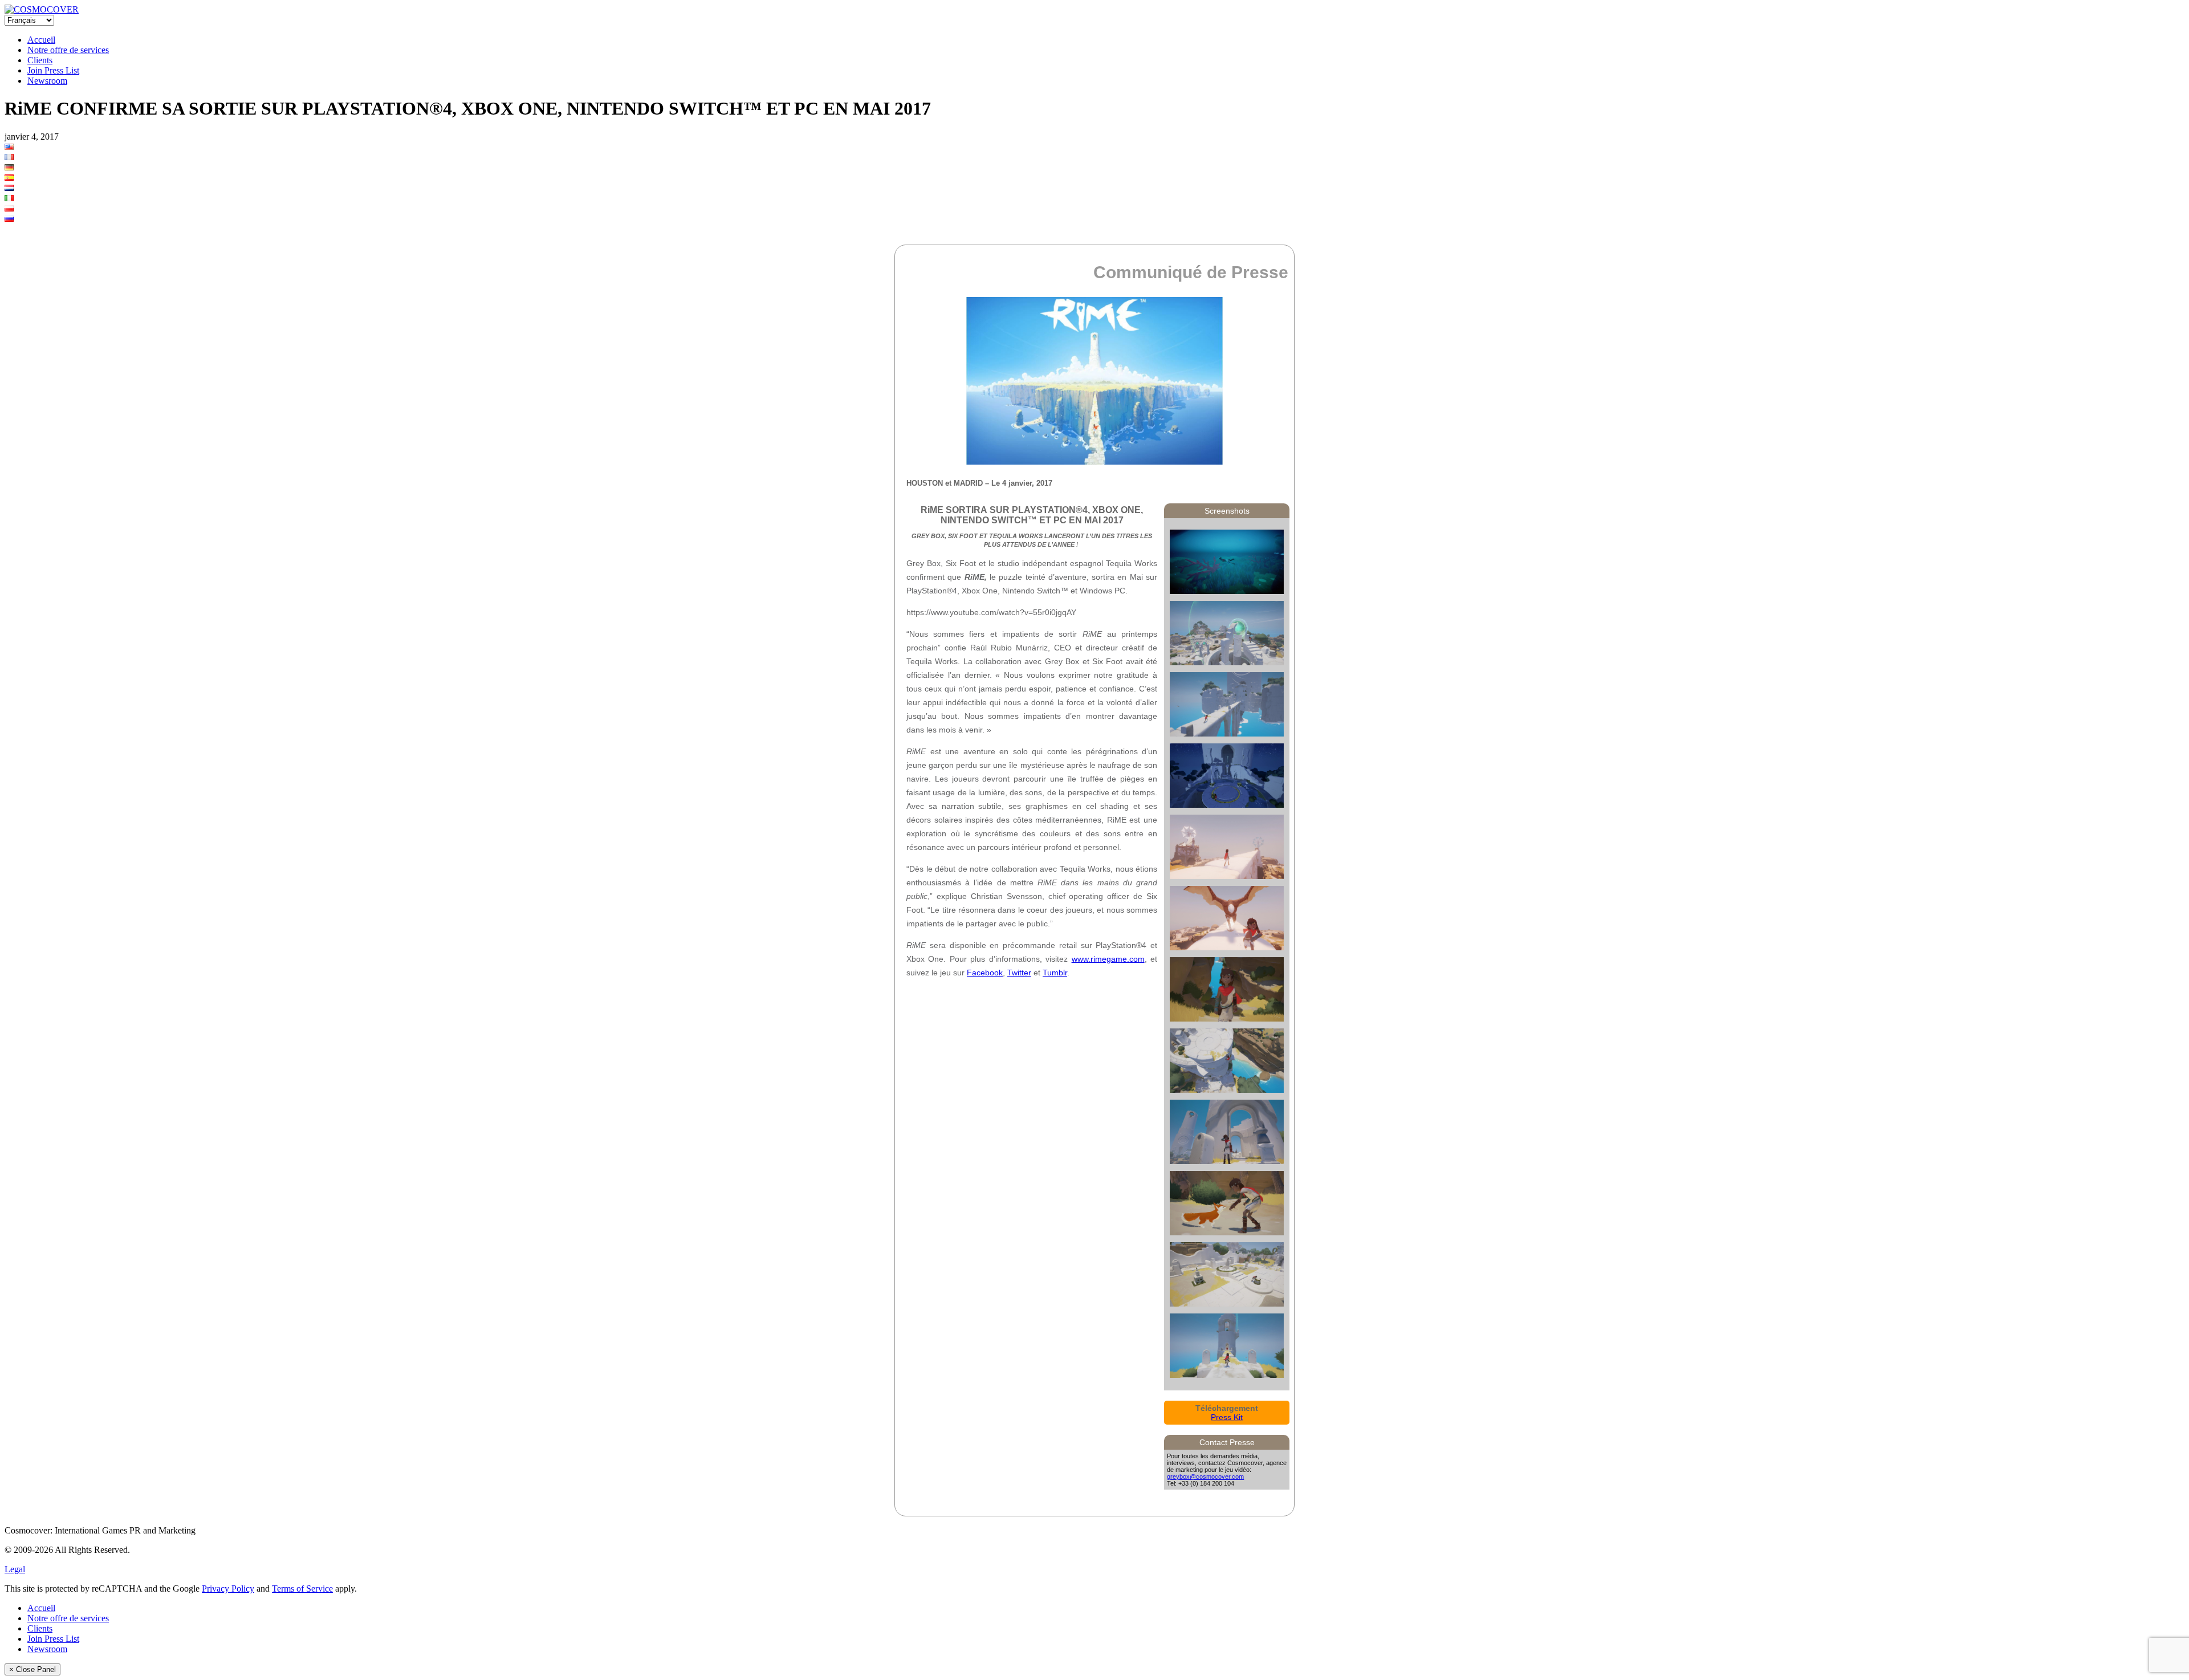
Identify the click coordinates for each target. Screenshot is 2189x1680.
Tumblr (1055, 973)
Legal (15, 1569)
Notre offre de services (68, 50)
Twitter (1019, 973)
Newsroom (47, 81)
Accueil (41, 40)
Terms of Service (302, 1589)
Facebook (985, 973)
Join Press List (53, 70)
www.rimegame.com (1108, 959)
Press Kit (1227, 1417)
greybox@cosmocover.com (1205, 1476)
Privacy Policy (228, 1589)
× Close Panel (32, 1669)
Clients (40, 60)
